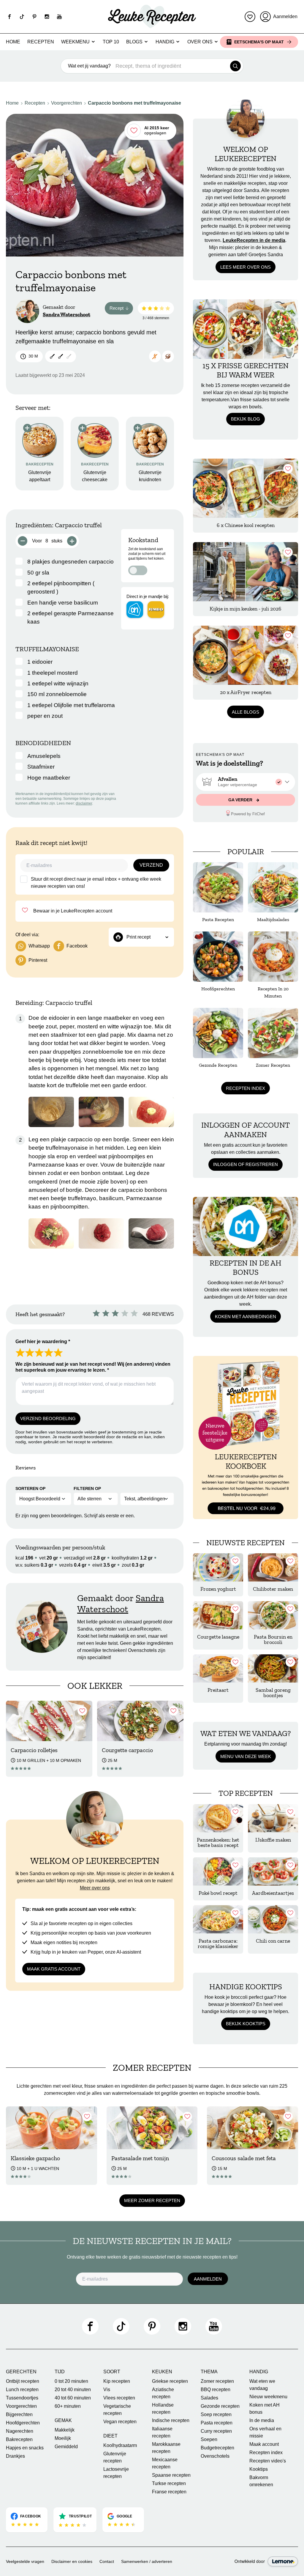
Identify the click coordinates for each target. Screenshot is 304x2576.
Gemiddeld (66, 2447)
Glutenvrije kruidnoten (150, 476)
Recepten (41, 42)
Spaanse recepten (171, 2475)
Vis (107, 2389)
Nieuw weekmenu (268, 2397)
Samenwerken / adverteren (147, 2561)
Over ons (200, 42)
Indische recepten (171, 2420)
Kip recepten (117, 2381)
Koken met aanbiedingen (246, 1317)
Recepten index (246, 1088)
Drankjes (15, 2456)
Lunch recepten (22, 2389)
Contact (107, 2561)
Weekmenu (75, 42)
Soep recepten (216, 2414)
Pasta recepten (217, 2423)
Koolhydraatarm (120, 2445)
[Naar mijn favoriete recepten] (250, 17)
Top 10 (111, 42)
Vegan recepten (120, 2422)
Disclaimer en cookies (72, 2561)
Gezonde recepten (220, 2406)
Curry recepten (216, 2431)
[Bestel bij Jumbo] (156, 610)
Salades (209, 2398)
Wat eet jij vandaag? (89, 66)
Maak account (264, 2444)
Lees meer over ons (246, 267)
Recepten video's (268, 2461)
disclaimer (84, 803)
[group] (246, 782)
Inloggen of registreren (246, 1164)
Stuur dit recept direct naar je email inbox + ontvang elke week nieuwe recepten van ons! (96, 883)
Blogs (134, 42)
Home (13, 42)
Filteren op (87, 1488)
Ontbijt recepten (23, 2381)
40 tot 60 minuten (73, 2398)
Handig (165, 42)
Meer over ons (95, 1888)
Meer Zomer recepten (152, 2200)
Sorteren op (30, 1488)
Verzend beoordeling (48, 1418)
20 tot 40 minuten (73, 2389)
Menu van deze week (246, 1756)
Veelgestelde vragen (25, 2561)
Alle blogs (246, 712)
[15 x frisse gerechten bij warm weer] (246, 329)
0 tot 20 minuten (71, 2381)
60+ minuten (68, 2406)
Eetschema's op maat (259, 42)
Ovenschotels (215, 2456)
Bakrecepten (19, 2439)
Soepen (209, 2439)
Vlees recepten (119, 2398)
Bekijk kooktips (246, 2024)
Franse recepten (169, 2492)
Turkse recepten (169, 2483)
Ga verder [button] (241, 800)
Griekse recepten (170, 2381)
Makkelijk (65, 2430)
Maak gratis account (54, 1969)
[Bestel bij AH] (135, 610)
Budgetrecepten (217, 2448)
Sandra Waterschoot (66, 314)
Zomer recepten (217, 2381)
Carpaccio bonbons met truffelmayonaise (134, 103)
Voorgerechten (66, 103)
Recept (121, 309)
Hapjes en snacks (25, 2448)
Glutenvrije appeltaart (40, 476)
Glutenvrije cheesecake (95, 476)
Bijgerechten (19, 2414)
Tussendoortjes (22, 2398)
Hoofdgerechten (23, 2423)
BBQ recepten (216, 2389)
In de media (262, 2420)
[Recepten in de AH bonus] (246, 1226)
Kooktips (259, 2469)
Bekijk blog (246, 419)
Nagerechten (20, 2431)
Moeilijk (63, 2438)
